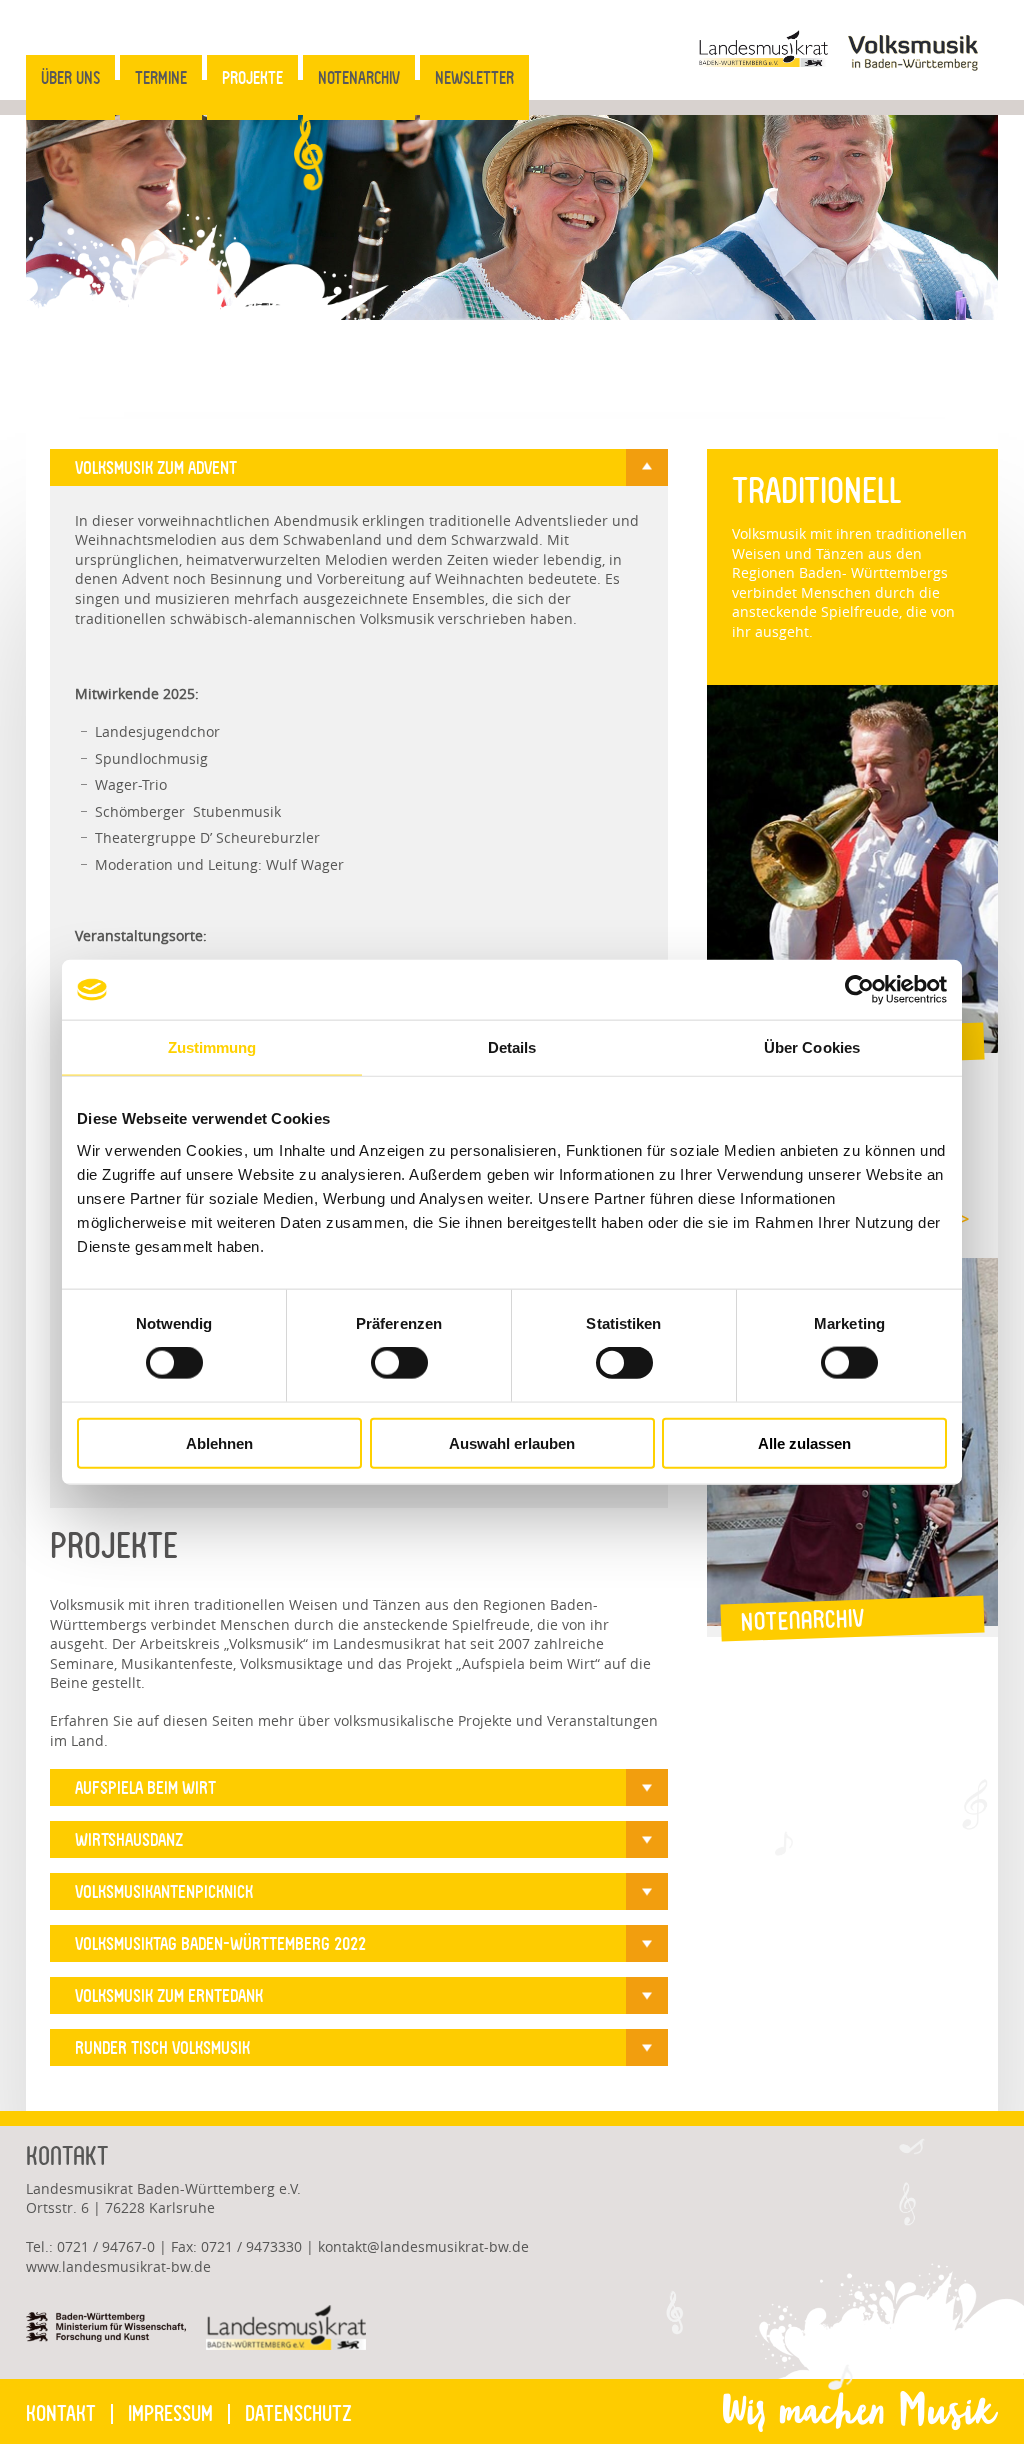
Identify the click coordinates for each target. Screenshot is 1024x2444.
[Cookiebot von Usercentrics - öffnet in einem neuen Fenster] (859, 990)
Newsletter (474, 78)
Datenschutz (298, 2414)
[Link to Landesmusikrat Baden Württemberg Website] (763, 61)
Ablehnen (219, 1442)
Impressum (170, 2414)
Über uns (70, 78)
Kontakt (61, 2414)
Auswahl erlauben (512, 1442)
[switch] (386, 1362)
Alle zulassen (804, 1442)
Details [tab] (512, 1047)
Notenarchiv (359, 78)
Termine (161, 78)
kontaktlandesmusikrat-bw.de (423, 2246)
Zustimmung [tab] (212, 1047)
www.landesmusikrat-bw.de (118, 2266)
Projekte (252, 78)
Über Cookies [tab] (812, 1047)
